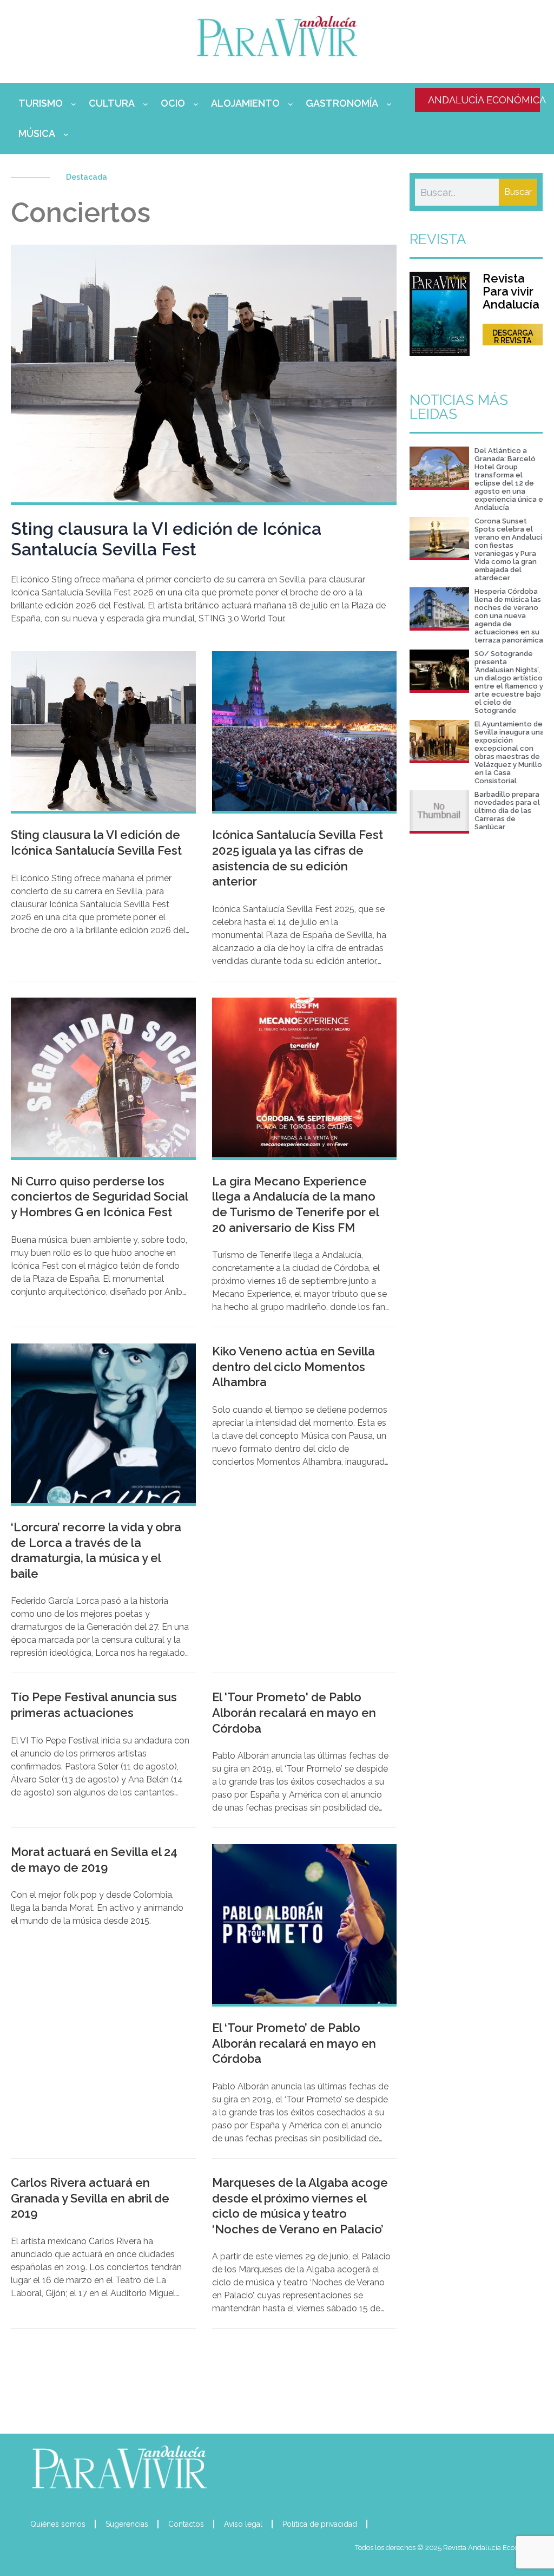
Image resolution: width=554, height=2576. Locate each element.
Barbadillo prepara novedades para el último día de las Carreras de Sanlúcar (507, 811)
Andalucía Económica (484, 100)
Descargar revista (513, 337)
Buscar (518, 192)
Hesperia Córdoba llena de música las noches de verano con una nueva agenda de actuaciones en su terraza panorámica (509, 616)
